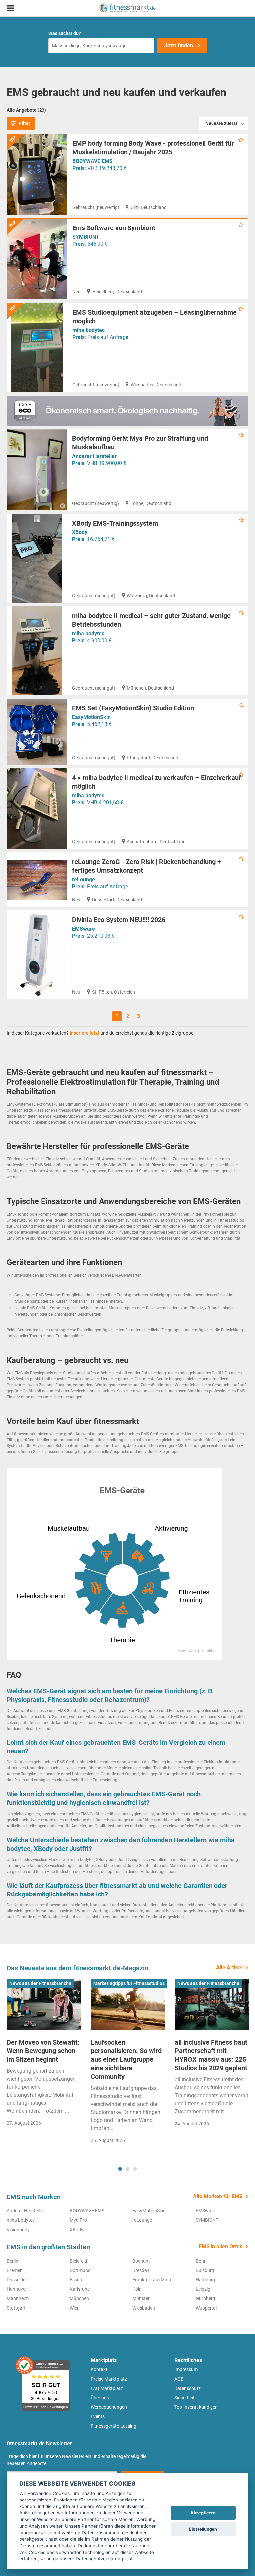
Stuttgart (16, 2308)
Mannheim (18, 2298)
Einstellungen (203, 2529)
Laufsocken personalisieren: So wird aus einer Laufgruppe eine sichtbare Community (126, 2059)
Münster (141, 2298)
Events (98, 2416)
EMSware (84, 929)
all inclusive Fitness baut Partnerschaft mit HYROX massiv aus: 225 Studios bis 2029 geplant (211, 2055)
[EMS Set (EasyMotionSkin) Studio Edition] (37, 732)
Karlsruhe (80, 2289)
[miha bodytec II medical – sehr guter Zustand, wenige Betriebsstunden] (37, 651)
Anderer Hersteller (94, 456)
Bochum (141, 2261)
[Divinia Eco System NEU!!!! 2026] (37, 955)
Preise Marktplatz (109, 2379)
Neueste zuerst (221, 123)
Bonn (201, 2261)
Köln (137, 2289)
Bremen (15, 2270)
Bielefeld (78, 2261)
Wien (75, 2308)
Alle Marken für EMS (218, 2196)
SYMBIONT (86, 237)
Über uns (100, 2398)
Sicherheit (184, 2398)
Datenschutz (187, 2388)
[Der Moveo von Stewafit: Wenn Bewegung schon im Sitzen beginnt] (44, 2004)
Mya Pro (78, 2220)
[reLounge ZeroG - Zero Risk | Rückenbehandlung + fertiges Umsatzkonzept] (37, 880)
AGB (179, 2379)
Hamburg (205, 2280)
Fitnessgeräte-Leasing (114, 2426)
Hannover (17, 2289)
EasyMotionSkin (91, 717)
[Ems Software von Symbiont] (37, 259)
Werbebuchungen (109, 2407)
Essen (76, 2280)
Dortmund (80, 2270)
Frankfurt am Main (152, 2280)
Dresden (141, 2270)
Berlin (12, 2261)
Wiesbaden (144, 2308)
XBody (80, 532)
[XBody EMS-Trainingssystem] (37, 558)
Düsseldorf (18, 2280)
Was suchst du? (65, 33)
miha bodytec (88, 330)
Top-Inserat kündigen (196, 2407)
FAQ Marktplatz (107, 2388)
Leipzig (203, 2289)
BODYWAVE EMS (92, 161)
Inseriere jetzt (85, 1033)
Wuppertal (206, 2308)
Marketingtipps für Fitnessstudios (129, 1983)
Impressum (186, 2369)
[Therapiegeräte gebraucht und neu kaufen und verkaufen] (127, 8)
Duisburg (205, 2270)
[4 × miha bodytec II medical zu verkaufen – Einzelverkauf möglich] (37, 809)
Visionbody (18, 2230)
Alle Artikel (229, 1968)
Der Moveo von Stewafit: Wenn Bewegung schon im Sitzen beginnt (43, 2051)
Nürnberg (205, 2298)
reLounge (84, 880)
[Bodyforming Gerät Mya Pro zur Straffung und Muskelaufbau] (37, 470)
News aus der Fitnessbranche (40, 1983)
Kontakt (99, 2369)
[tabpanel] (44, 2055)
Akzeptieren (203, 2513)
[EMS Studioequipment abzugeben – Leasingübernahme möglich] (37, 348)
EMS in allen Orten (221, 2247)
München (79, 2298)
